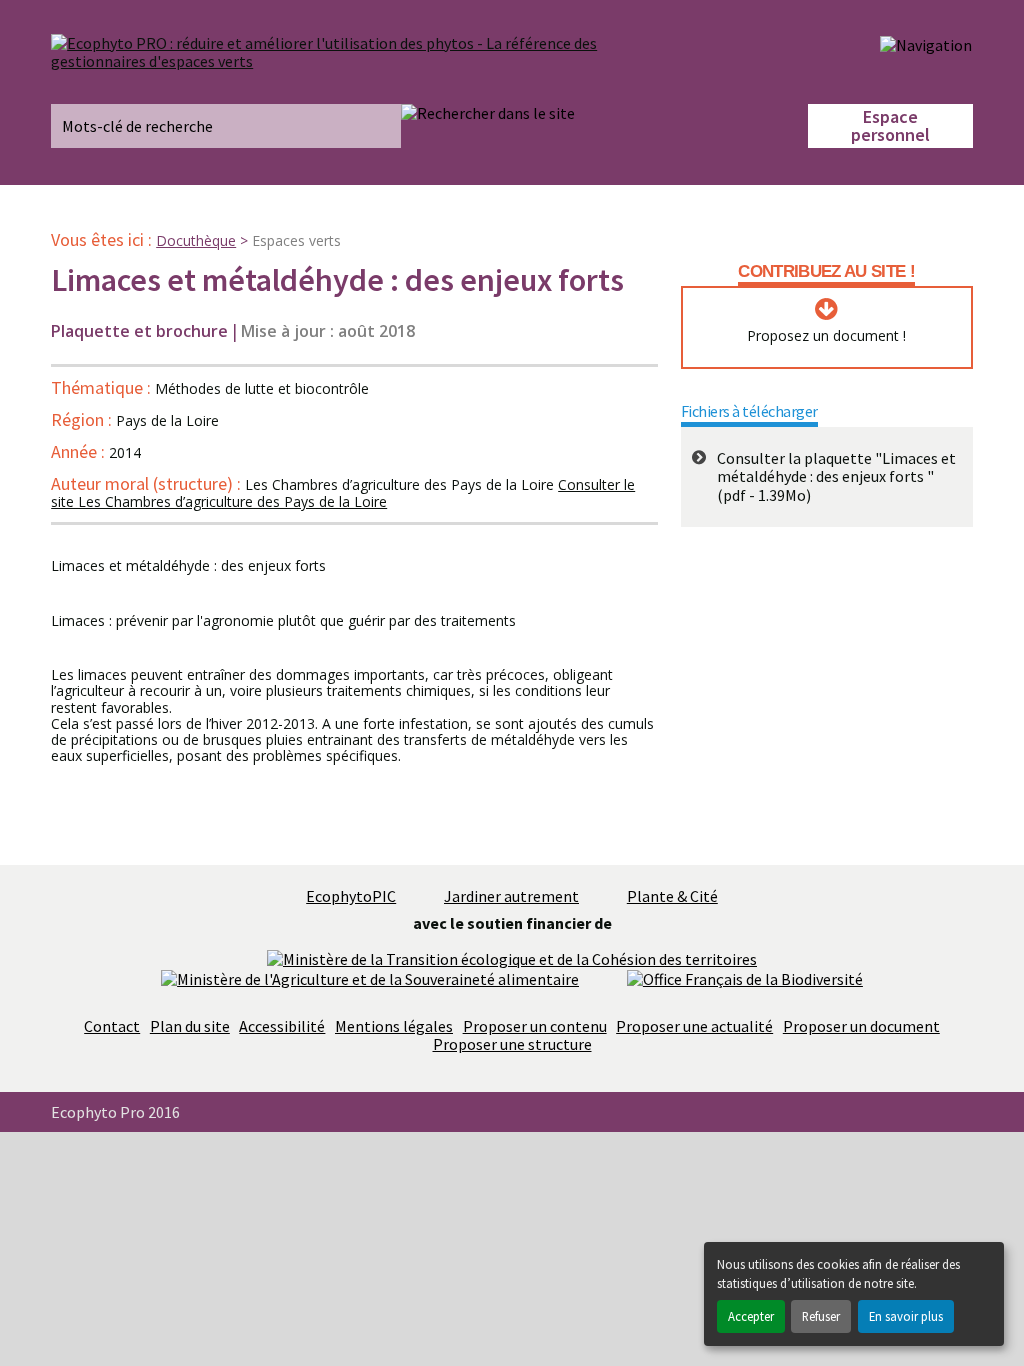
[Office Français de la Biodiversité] (745, 977)
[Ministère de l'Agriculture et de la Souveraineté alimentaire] (370, 977)
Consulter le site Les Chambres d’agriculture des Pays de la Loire (343, 493)
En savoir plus (906, 1316)
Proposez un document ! (826, 336)
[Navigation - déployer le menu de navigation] (926, 44)
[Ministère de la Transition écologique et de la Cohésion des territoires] (512, 957)
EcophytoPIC (351, 896)
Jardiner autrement (511, 896)
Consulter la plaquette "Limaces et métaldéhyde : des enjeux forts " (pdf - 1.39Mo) (836, 476)
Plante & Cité (672, 896)
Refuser (821, 1316)
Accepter (751, 1316)
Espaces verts (296, 240)
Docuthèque (196, 240)
